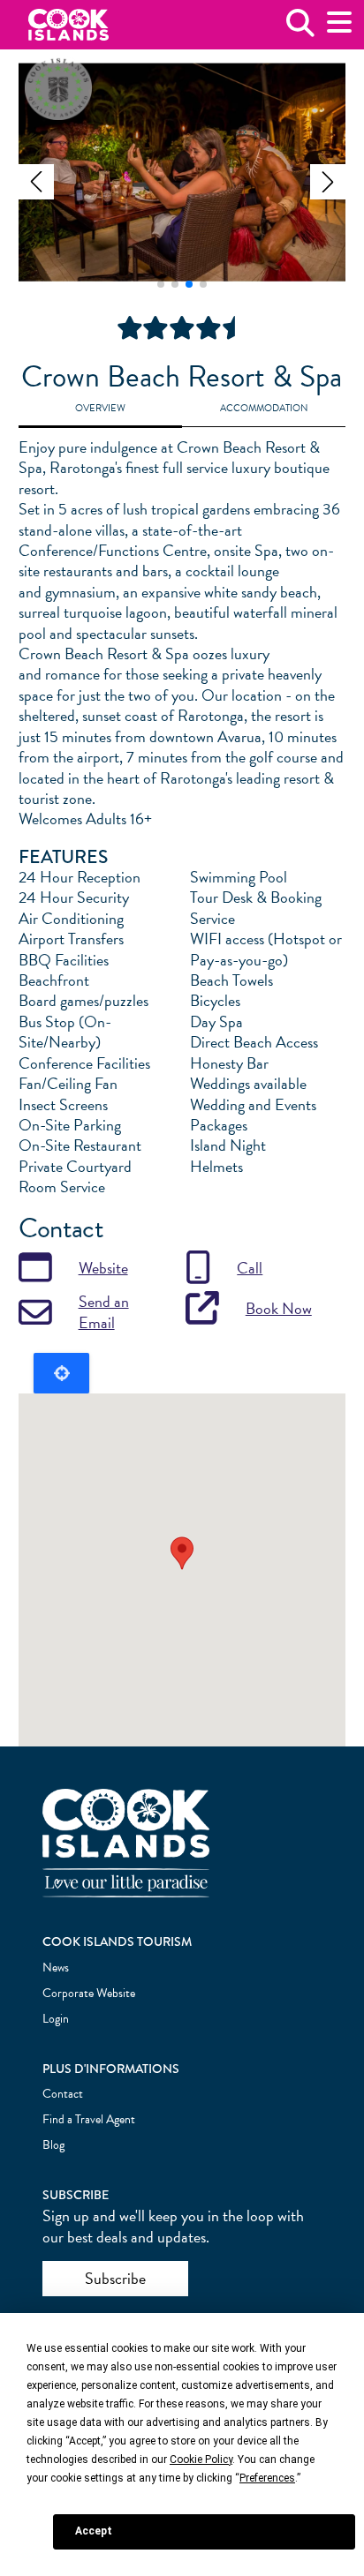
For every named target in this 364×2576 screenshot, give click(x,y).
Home (68, 25)
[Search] (300, 30)
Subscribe (115, 2278)
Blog (53, 2145)
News (56, 1968)
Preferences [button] (267, 2478)
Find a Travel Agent (89, 2119)
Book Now (279, 1308)
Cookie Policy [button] (201, 2460)
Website (103, 1268)
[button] (36, 182)
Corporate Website (89, 1993)
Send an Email (104, 1312)
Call (250, 1268)
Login (56, 2019)
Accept (94, 2531)
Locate (61, 1373)
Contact (63, 2094)
